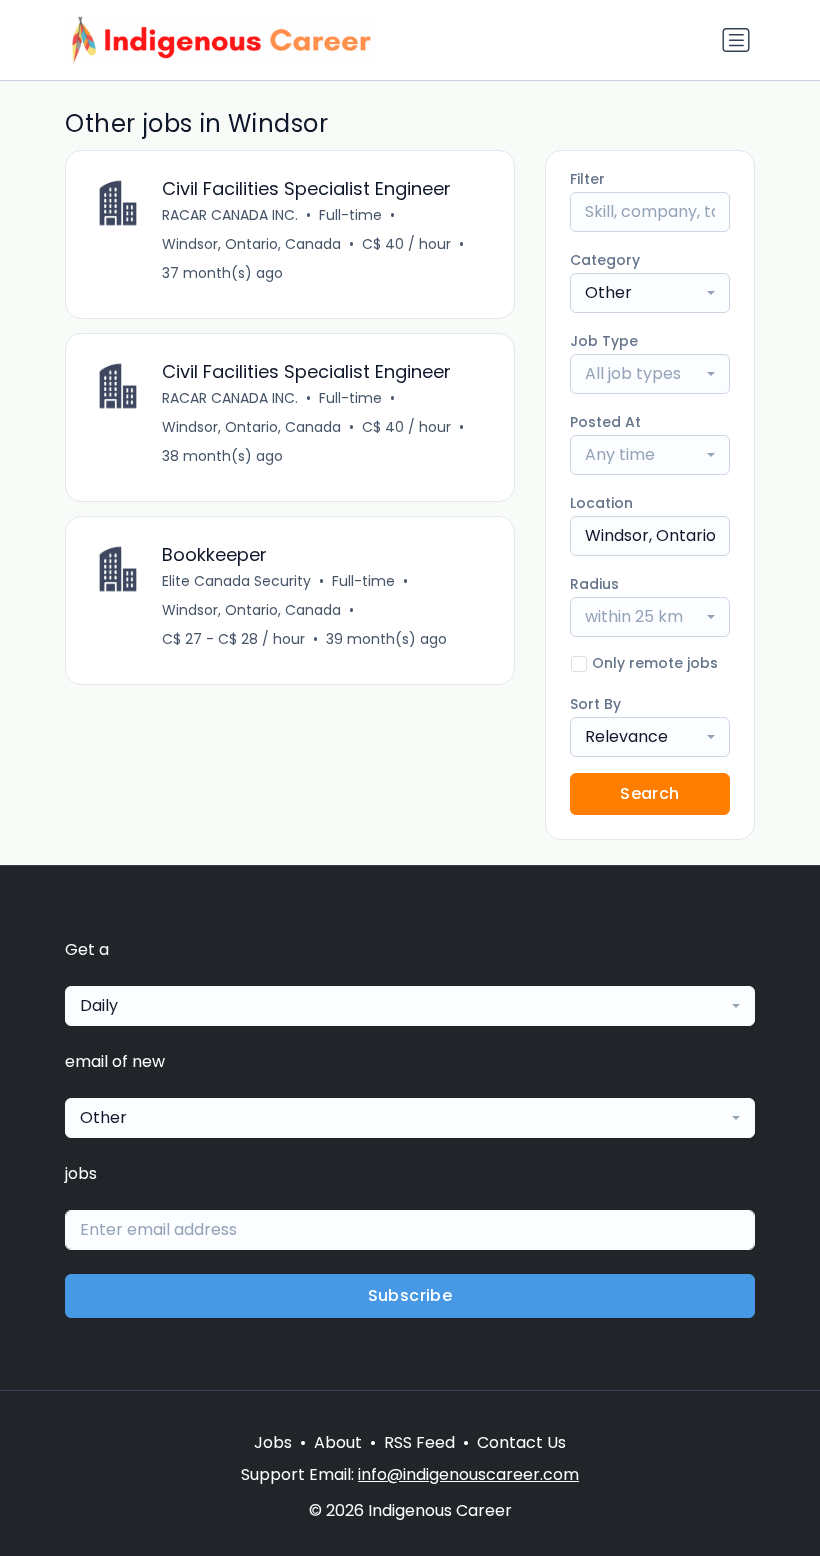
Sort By (595, 704)
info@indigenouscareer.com (468, 1474)
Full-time (350, 215)
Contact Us (521, 1442)
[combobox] (650, 293)
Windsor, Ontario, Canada (251, 244)
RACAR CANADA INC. (230, 215)
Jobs (273, 1442)
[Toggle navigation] (736, 40)
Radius (594, 584)
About (338, 1442)
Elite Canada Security (236, 581)
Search (649, 793)
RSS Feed (419, 1442)
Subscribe (410, 1295)
